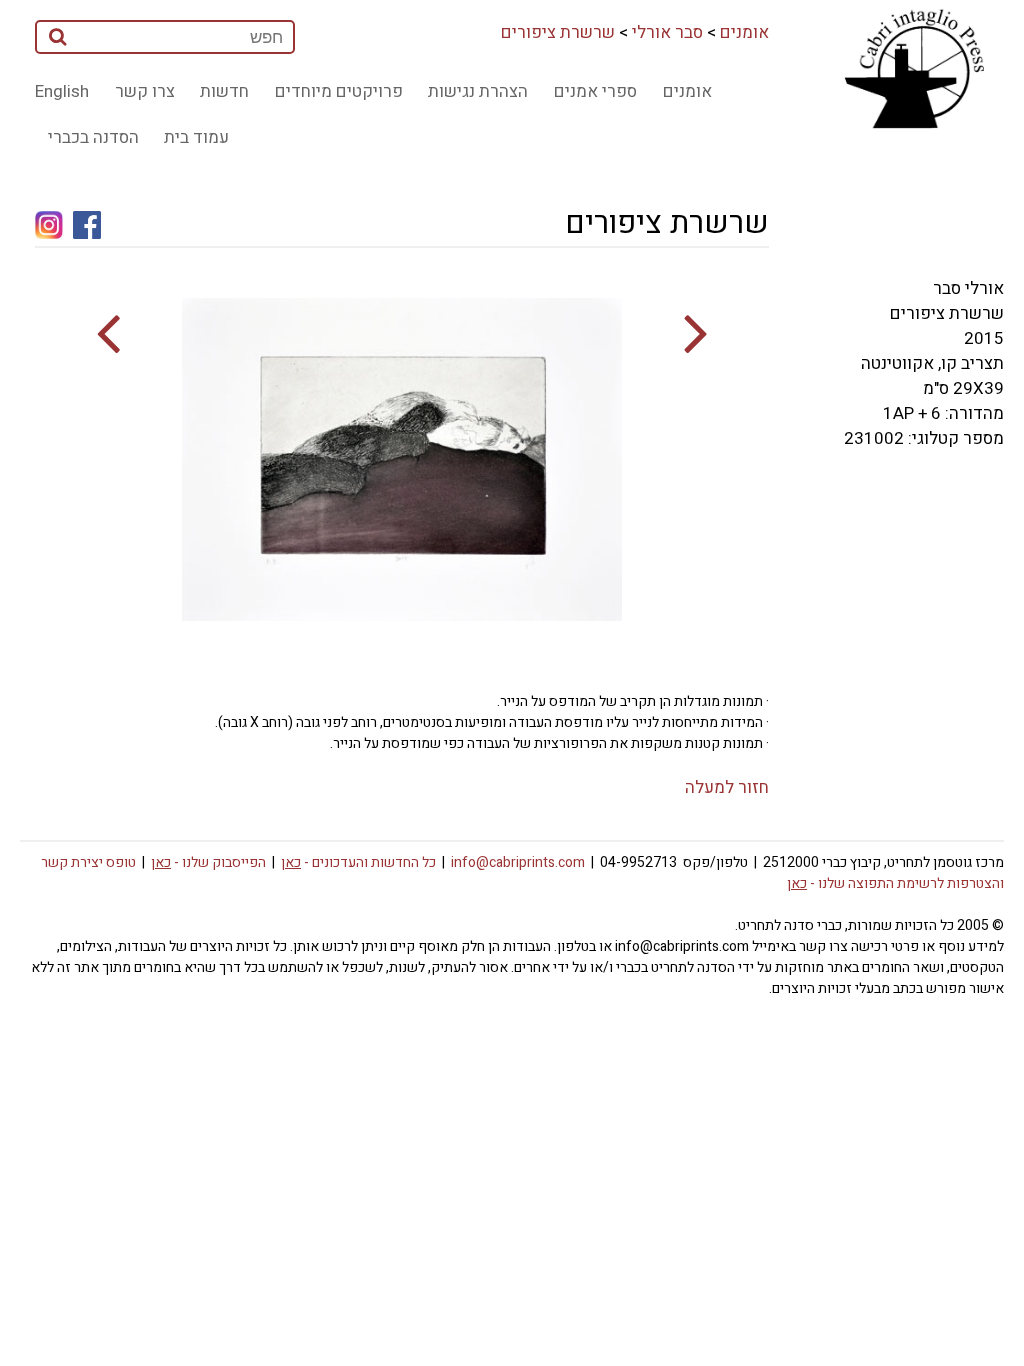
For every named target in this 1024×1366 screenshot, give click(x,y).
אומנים (744, 32)
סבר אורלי (667, 32)
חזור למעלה (727, 787)
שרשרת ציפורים (558, 32)
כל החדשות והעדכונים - (358, 862)
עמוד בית (196, 137)
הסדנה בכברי (93, 137)
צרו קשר (145, 91)
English (62, 91)
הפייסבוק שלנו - (208, 862)
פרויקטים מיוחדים (339, 91)
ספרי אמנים (595, 91)
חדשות (224, 91)
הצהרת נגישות (478, 91)
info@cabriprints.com (518, 862)
